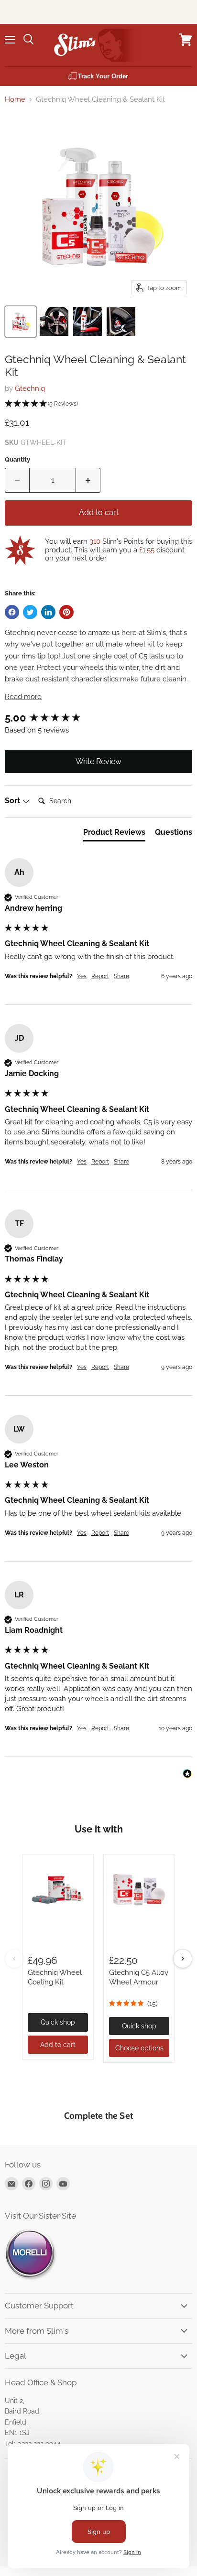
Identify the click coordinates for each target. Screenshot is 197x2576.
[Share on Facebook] (12, 612)
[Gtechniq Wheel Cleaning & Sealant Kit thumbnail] (21, 322)
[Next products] (183, 1959)
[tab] (114, 834)
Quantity (17, 459)
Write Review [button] (98, 761)
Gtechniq (30, 388)
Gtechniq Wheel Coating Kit (55, 1977)
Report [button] (100, 976)
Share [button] (121, 976)
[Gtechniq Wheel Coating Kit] (58, 1890)
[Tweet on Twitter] (30, 612)
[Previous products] (14, 1959)
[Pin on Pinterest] (66, 612)
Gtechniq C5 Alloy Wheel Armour (139, 1977)
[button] (98, 404)
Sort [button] (13, 801)
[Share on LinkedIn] (48, 612)
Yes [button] (82, 976)
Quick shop (58, 2022)
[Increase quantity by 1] (88, 480)
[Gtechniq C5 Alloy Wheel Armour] (139, 1890)
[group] (98, 718)
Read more (23, 697)
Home (15, 100)
